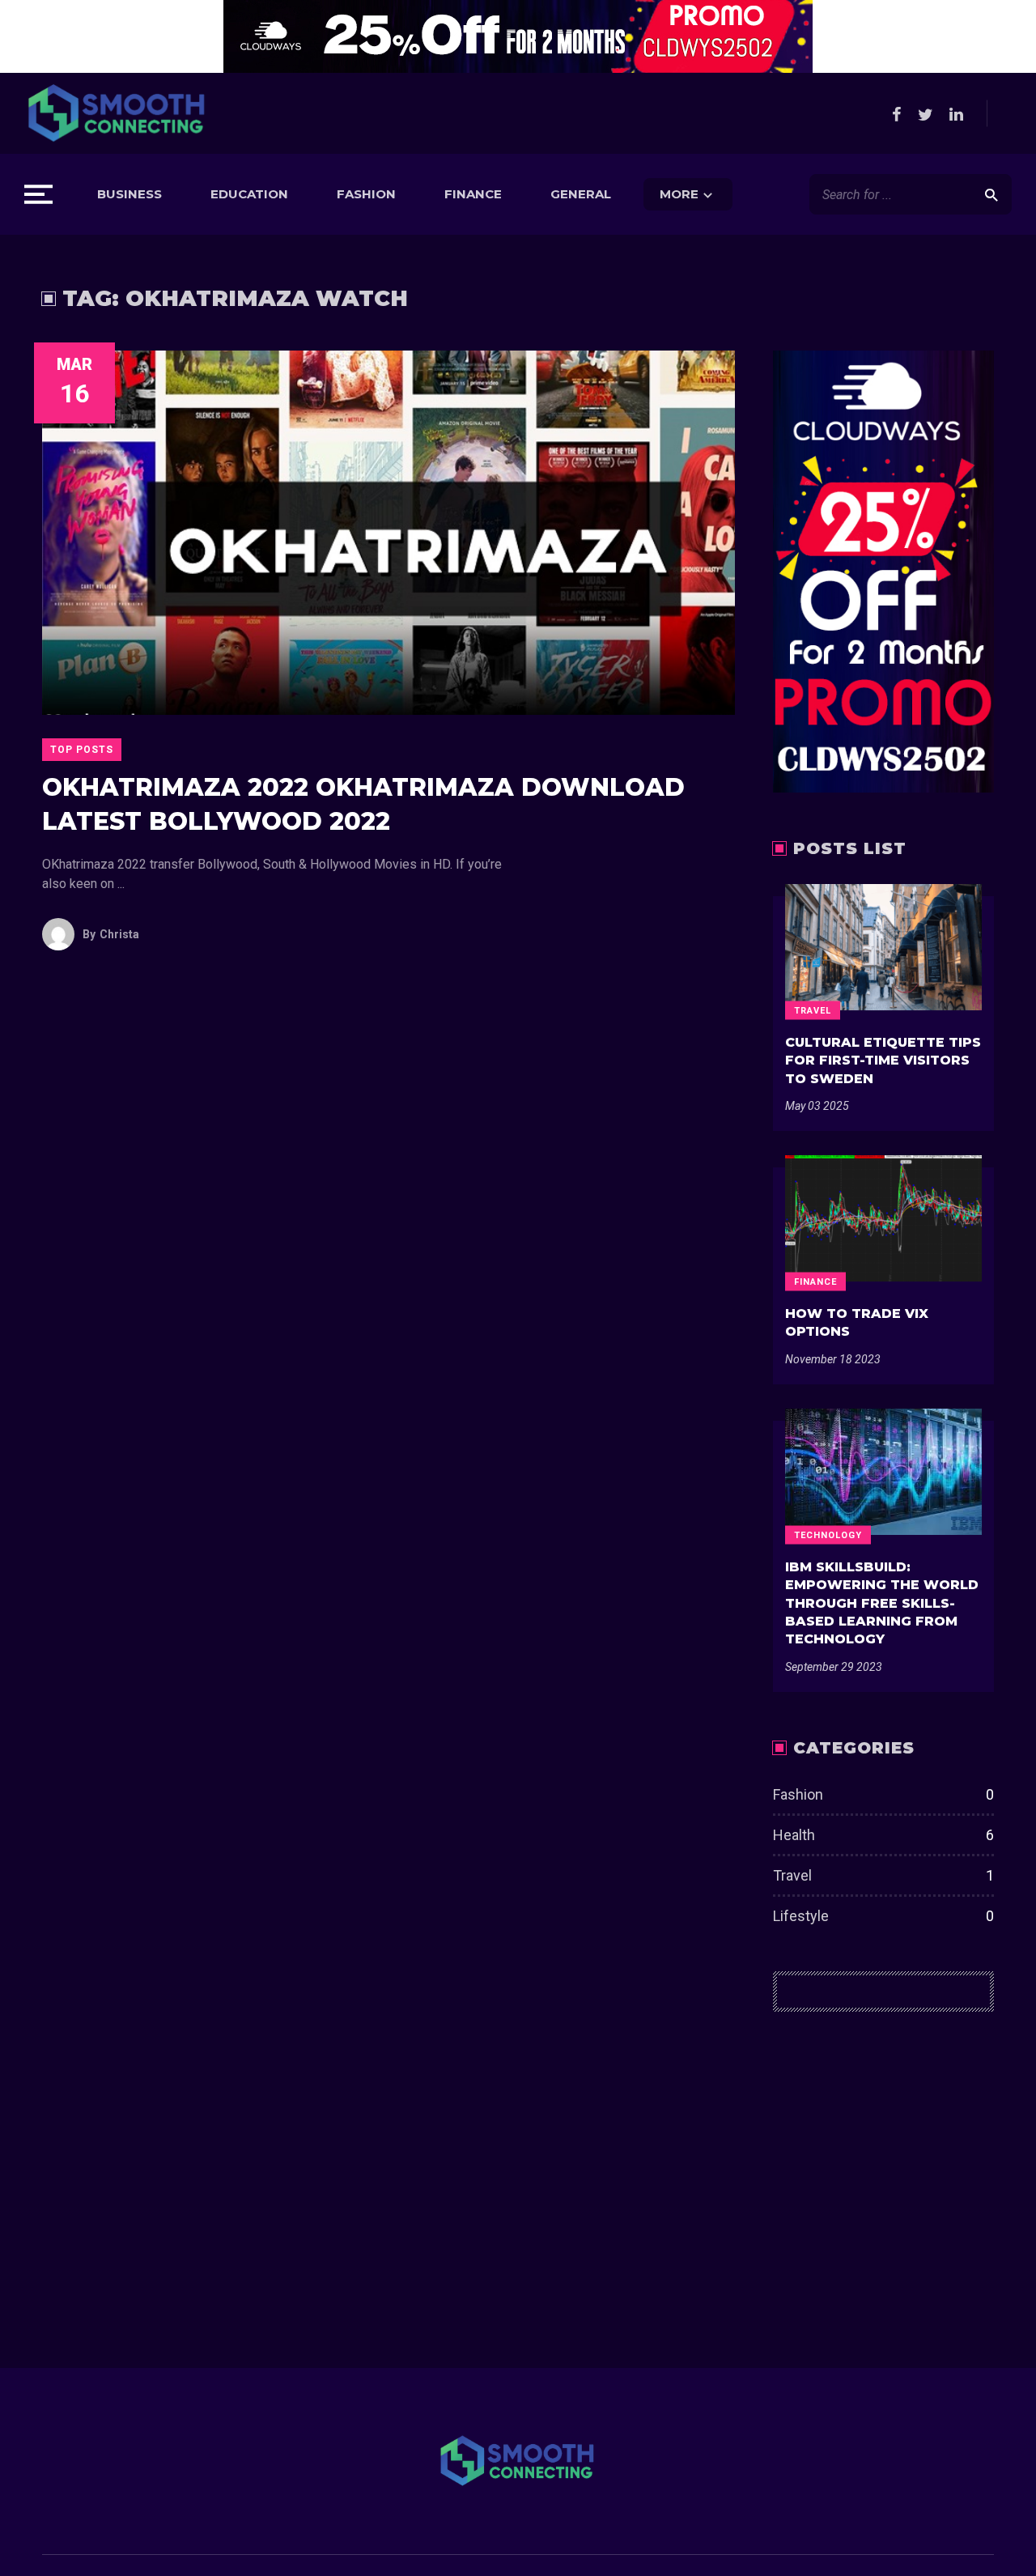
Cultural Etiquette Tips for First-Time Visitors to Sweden (883, 1061)
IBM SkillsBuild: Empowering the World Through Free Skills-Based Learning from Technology (882, 1603)
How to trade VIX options (857, 1322)
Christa (111, 934)
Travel (813, 1010)
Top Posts (82, 750)
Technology (828, 1535)
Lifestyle (883, 1916)
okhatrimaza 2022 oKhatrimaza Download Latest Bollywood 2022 (363, 804)
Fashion (366, 194)
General (581, 194)
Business (129, 194)
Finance (473, 194)
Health (883, 1835)
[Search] (991, 194)
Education (249, 194)
